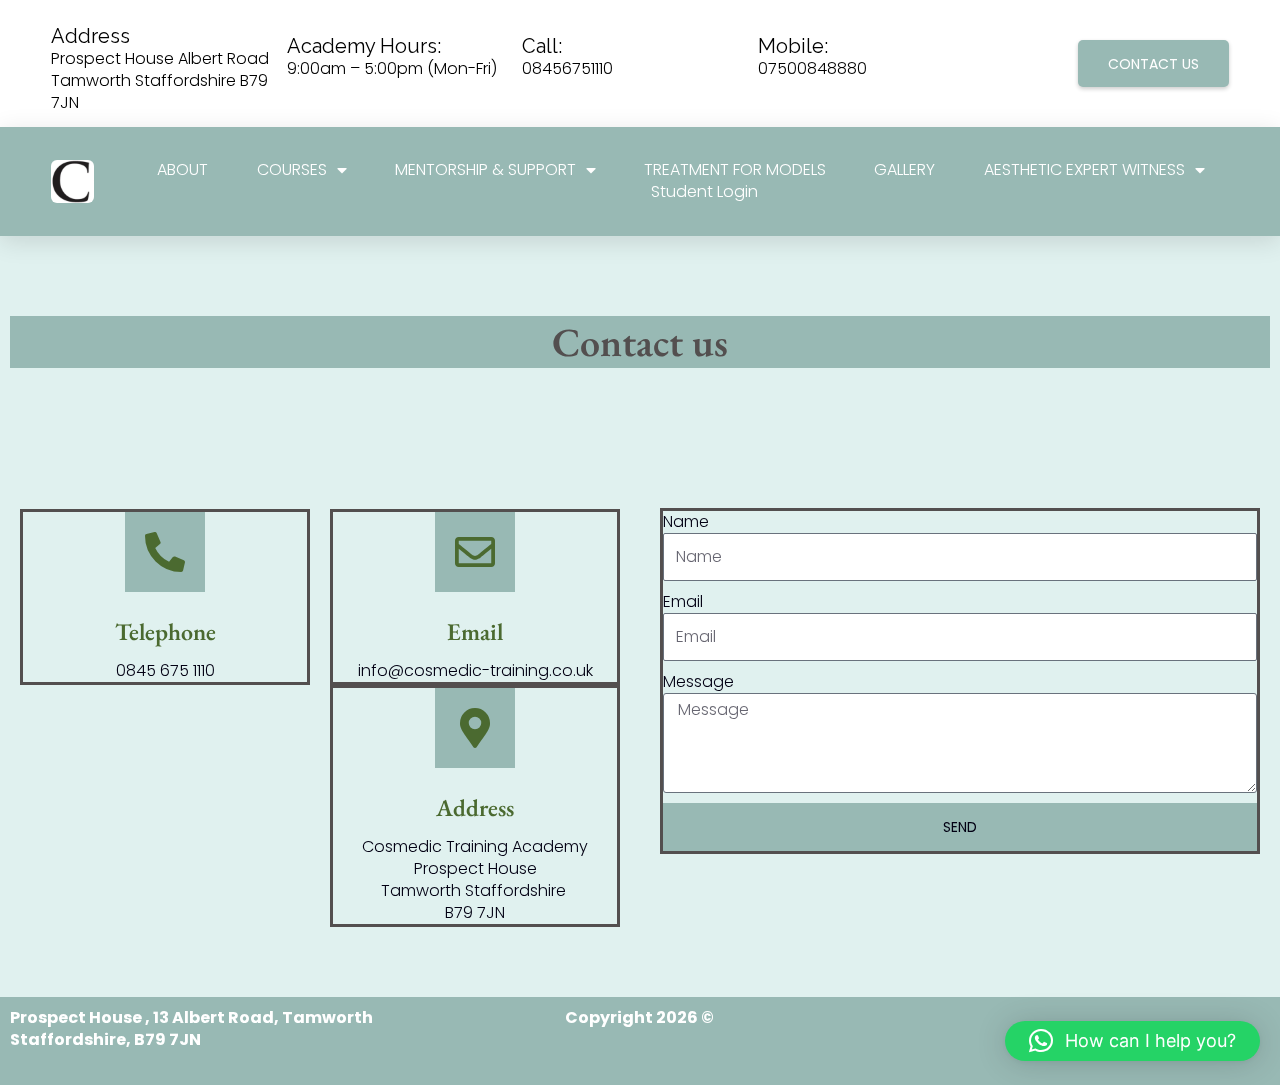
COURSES (292, 170)
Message (698, 682)
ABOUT (182, 170)
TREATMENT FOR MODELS (735, 170)
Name (686, 522)
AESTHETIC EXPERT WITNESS (1084, 170)
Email (683, 602)
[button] (1132, 1041)
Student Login (704, 192)
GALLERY (904, 170)
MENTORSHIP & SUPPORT (485, 170)
